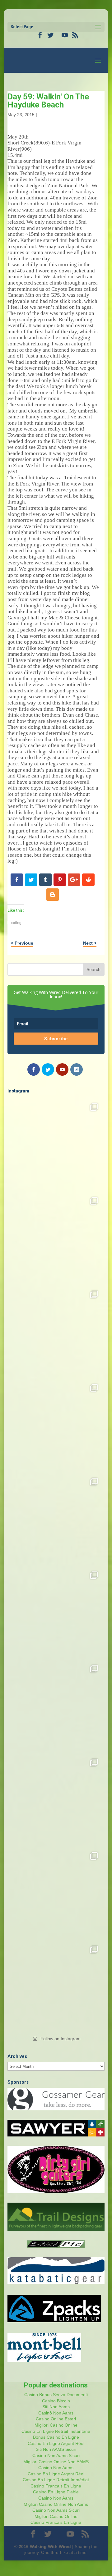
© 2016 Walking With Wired (43, 2546)
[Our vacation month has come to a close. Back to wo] (56, 1800)
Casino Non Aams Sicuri (56, 2455)
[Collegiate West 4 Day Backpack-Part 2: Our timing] (56, 1894)
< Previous (22, 943)
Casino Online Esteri (56, 2419)
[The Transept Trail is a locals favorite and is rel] (56, 1332)
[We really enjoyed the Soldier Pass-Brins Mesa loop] (56, 1426)
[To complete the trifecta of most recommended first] (56, 1519)
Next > (90, 943)
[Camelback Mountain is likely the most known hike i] (56, 1239)
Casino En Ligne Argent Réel (56, 2443)
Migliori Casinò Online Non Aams (56, 2504)
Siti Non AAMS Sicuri (56, 2449)
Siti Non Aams (56, 2407)
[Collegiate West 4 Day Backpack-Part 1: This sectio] (56, 1987)
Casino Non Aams (56, 2468)
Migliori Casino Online (56, 2425)
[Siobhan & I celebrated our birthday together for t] (56, 1706)
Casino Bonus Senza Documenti (56, 2395)
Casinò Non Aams (56, 2413)
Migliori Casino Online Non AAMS (56, 2462)
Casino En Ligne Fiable (56, 2492)
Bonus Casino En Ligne (56, 2437)
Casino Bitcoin (56, 2401)
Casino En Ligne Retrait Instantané (56, 2431)
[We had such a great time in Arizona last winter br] (56, 1613)
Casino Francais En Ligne (56, 2486)
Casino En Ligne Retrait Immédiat (56, 2480)
